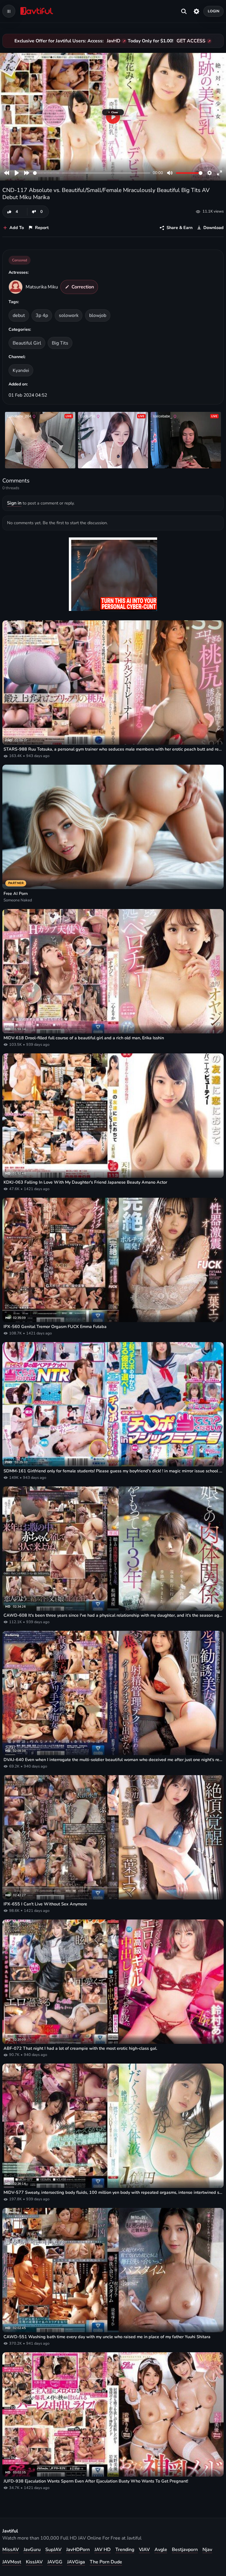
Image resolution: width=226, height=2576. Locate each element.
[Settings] (196, 11)
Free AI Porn (16, 894)
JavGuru (32, 2550)
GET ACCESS (191, 41)
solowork (69, 315)
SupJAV (53, 2550)
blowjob (98, 315)
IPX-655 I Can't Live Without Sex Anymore (45, 1904)
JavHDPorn (78, 2550)
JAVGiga (76, 2562)
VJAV (144, 2550)
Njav (207, 2550)
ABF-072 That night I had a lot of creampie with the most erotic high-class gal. (80, 2048)
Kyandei (21, 370)
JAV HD (103, 2550)
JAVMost (12, 2562)
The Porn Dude (106, 2562)
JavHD (114, 41)
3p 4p (42, 315)
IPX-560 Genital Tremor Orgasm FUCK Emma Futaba (55, 1327)
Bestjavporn (185, 2550)
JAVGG (55, 2562)
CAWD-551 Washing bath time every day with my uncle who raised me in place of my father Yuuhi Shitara (107, 2337)
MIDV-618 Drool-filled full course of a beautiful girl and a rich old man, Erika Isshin (84, 1038)
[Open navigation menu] (9, 11)
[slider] (92, 173)
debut (19, 315)
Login (214, 11)
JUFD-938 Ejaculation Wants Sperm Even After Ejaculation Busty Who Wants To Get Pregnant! (96, 2481)
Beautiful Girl (27, 343)
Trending (125, 2550)
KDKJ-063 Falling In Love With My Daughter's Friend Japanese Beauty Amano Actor (85, 1182)
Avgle (161, 2550)
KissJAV (34, 2562)
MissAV (11, 2550)
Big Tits (60, 343)
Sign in (14, 503)
